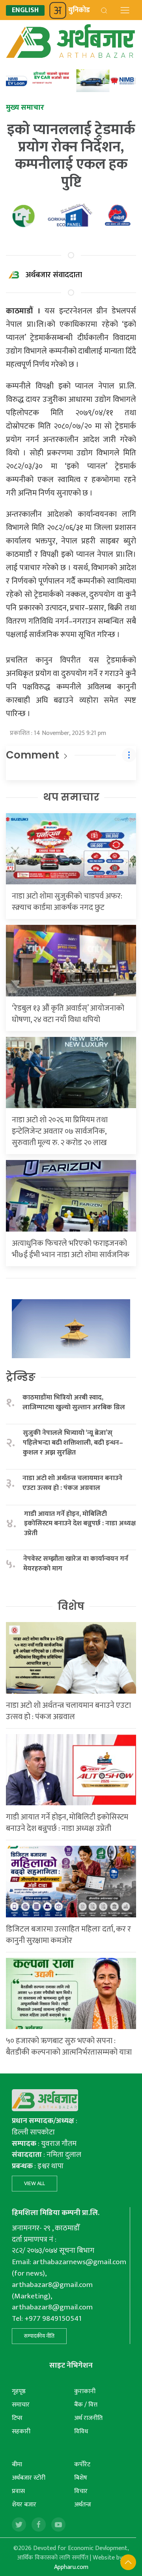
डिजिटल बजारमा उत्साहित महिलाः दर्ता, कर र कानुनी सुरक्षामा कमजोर (68, 1935)
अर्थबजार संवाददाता (54, 275)
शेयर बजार (24, 2505)
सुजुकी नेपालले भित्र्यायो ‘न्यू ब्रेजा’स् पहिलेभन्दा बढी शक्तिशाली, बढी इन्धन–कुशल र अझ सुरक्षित (73, 1443)
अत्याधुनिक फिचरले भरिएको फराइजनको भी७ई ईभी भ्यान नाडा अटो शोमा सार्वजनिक (71, 1249)
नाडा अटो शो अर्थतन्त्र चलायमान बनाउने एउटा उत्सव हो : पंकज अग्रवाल (72, 1483)
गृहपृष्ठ (19, 2391)
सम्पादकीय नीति (39, 2336)
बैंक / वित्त (86, 2405)
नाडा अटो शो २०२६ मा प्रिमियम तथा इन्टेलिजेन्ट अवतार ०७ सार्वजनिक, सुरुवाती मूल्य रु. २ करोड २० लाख (60, 1131)
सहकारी (21, 2431)
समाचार (21, 2405)
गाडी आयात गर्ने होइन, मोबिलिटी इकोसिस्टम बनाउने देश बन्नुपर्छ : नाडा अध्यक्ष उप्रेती (80, 1524)
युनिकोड (79, 10)
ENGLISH (25, 10)
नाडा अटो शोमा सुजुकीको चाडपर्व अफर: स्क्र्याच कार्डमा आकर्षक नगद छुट (67, 902)
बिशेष (81, 2478)
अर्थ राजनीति (88, 2418)
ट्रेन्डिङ (21, 1377)
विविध (81, 2431)
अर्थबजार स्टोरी (29, 2478)
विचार (81, 2491)
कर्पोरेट (82, 2465)
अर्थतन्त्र (83, 2505)
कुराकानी (85, 2391)
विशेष (71, 1606)
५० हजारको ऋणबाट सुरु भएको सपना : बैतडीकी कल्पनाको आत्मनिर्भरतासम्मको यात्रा (69, 2047)
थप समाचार (71, 797)
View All (35, 2183)
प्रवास (18, 2491)
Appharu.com (71, 2567)
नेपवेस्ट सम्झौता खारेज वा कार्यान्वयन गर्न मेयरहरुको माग (76, 1564)
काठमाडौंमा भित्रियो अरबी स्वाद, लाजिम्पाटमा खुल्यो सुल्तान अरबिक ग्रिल (74, 1402)
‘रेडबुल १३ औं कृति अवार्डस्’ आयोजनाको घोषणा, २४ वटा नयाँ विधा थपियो (68, 1014)
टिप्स (17, 2418)
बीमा (17, 2465)
